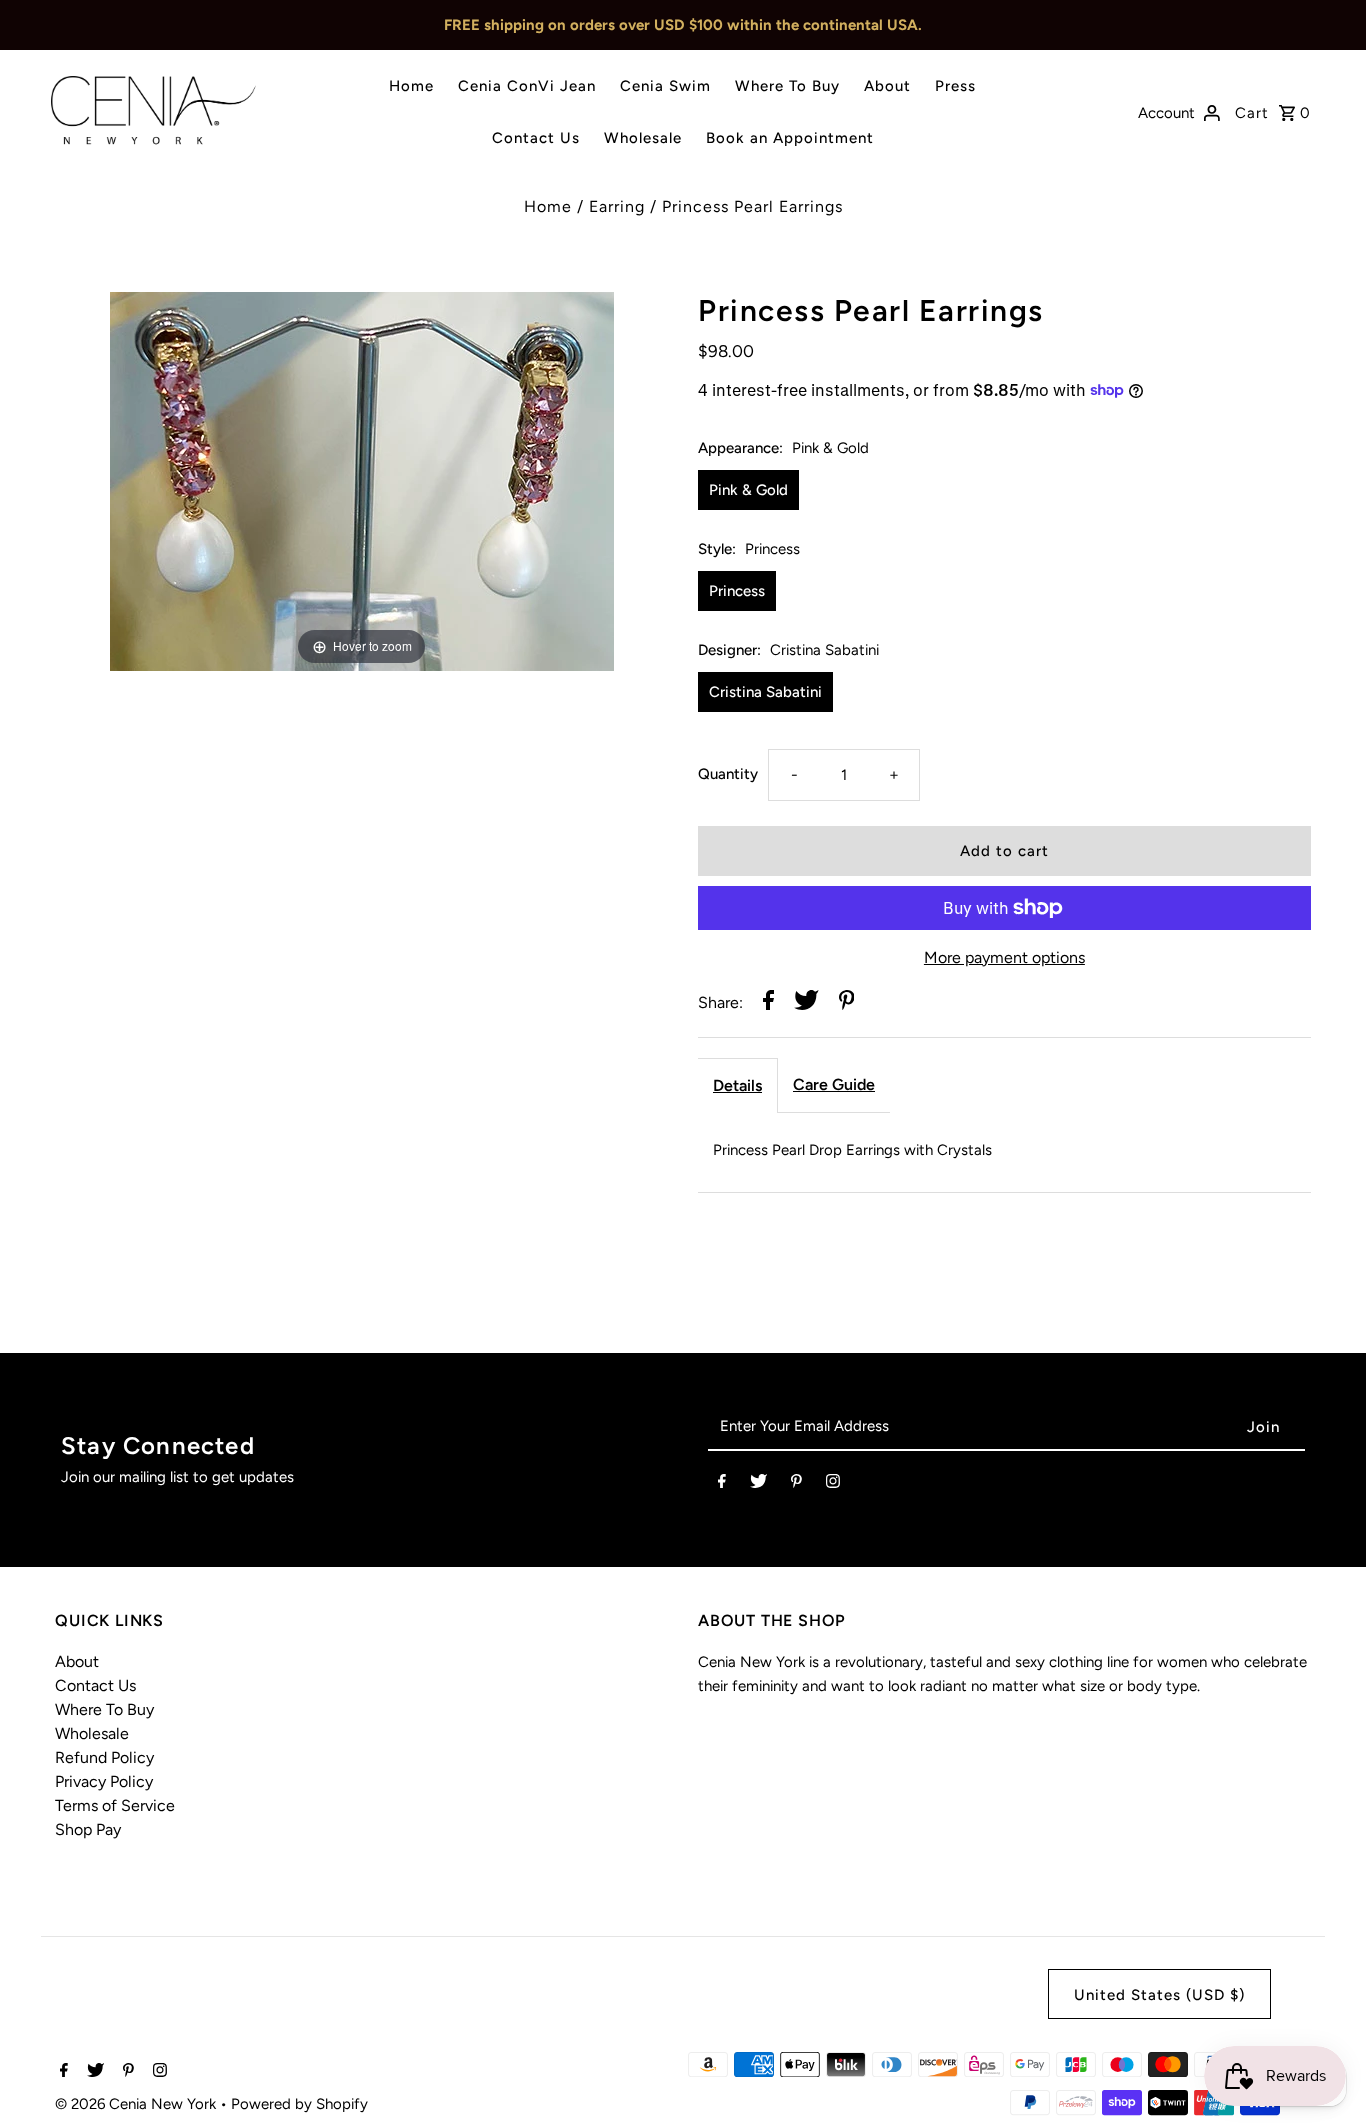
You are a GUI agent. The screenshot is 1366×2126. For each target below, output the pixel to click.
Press (955, 86)
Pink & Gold (748, 490)
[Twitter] (758, 1485)
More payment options (1004, 957)
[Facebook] (722, 1485)
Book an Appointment (790, 138)
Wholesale (643, 138)
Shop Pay (88, 1829)
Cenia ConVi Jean (527, 86)
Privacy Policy (104, 1781)
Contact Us (536, 138)
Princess (737, 591)
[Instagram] (833, 1485)
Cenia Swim (665, 86)
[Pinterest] (796, 1485)
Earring (617, 206)
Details (737, 1085)
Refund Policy (104, 1757)
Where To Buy (787, 86)
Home (411, 86)
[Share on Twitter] (806, 1003)
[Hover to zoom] (362, 479)
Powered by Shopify (299, 2104)
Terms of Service (115, 1805)
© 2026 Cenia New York (137, 2104)
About (887, 86)
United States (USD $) (1159, 1995)
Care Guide (834, 1084)
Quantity (728, 774)
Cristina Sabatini (765, 692)
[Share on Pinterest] (847, 1003)
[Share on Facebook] (768, 1003)
